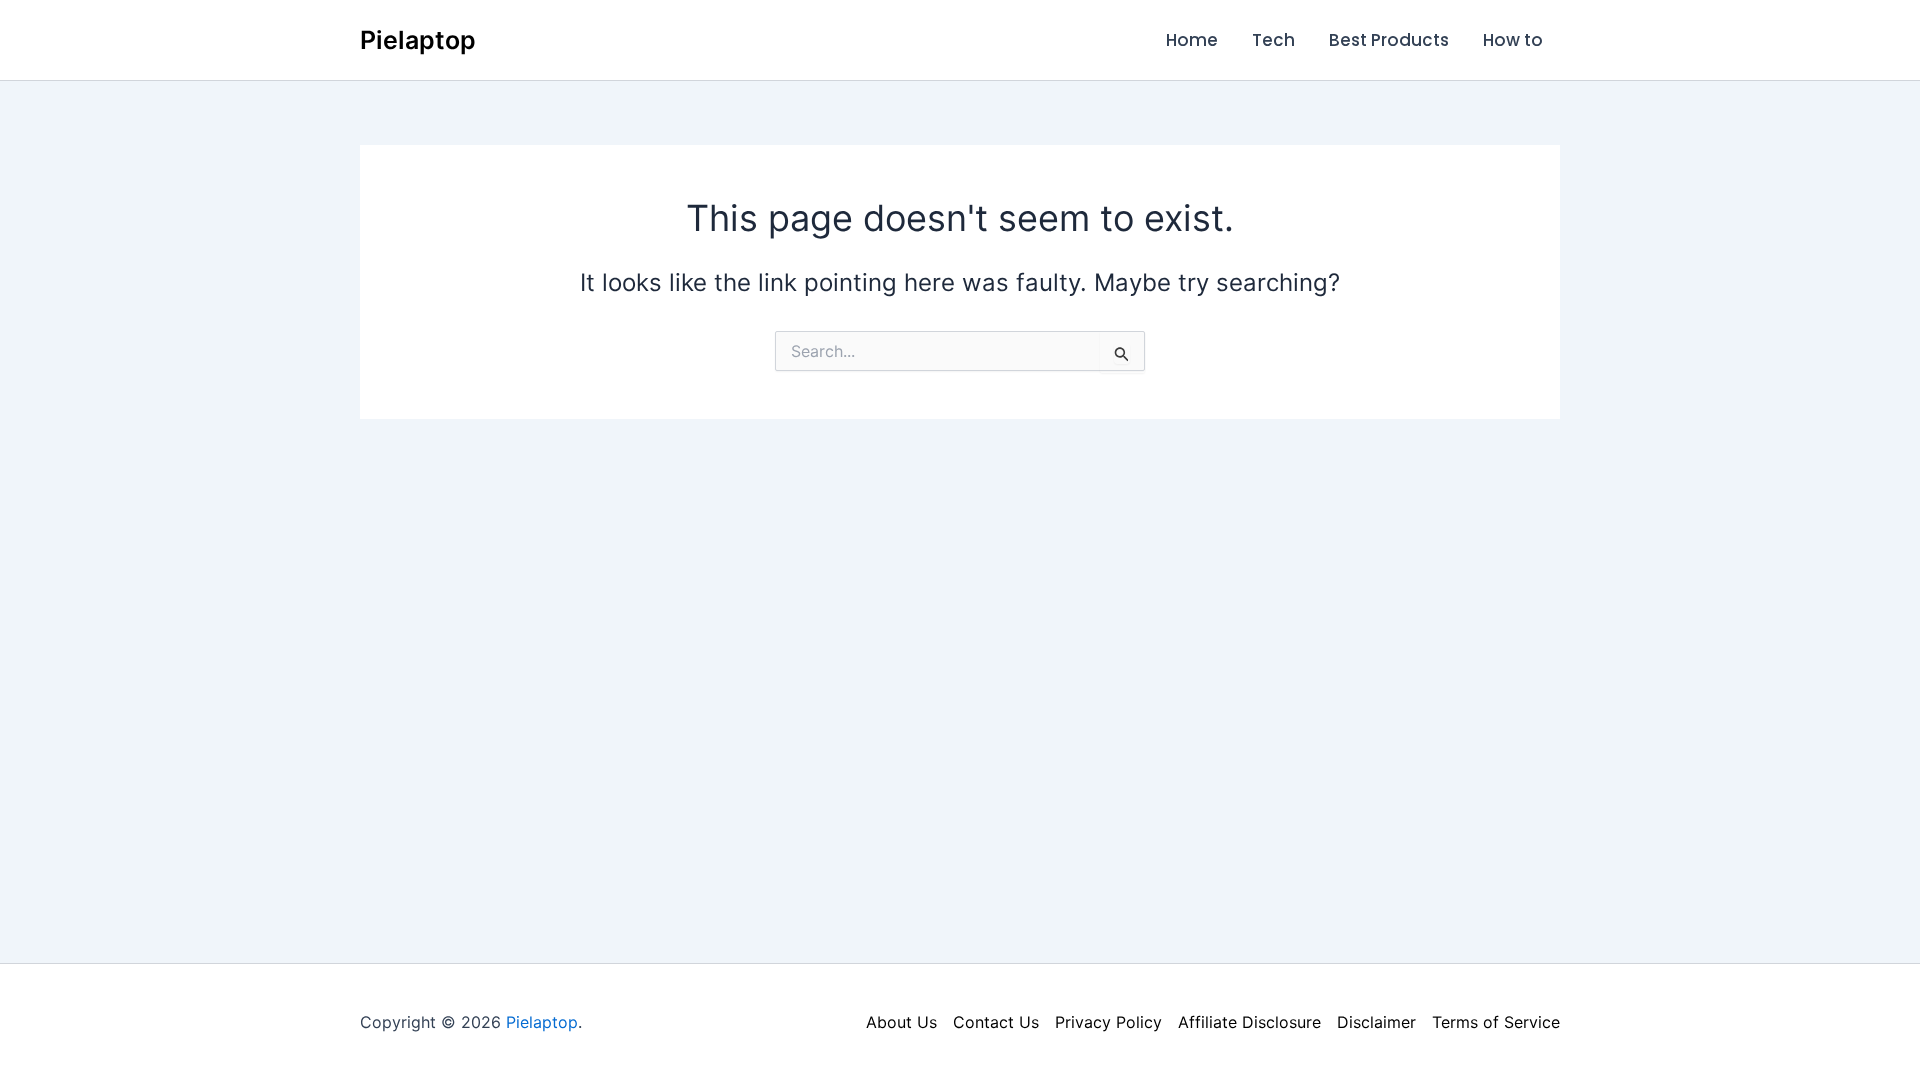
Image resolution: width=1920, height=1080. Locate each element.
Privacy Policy (1108, 1022)
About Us (901, 1022)
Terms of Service (1496, 1022)
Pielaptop (418, 40)
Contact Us (996, 1022)
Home (1192, 40)
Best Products (1389, 40)
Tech (1273, 40)
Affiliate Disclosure (1249, 1022)
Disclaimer (1376, 1022)
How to (1513, 40)
